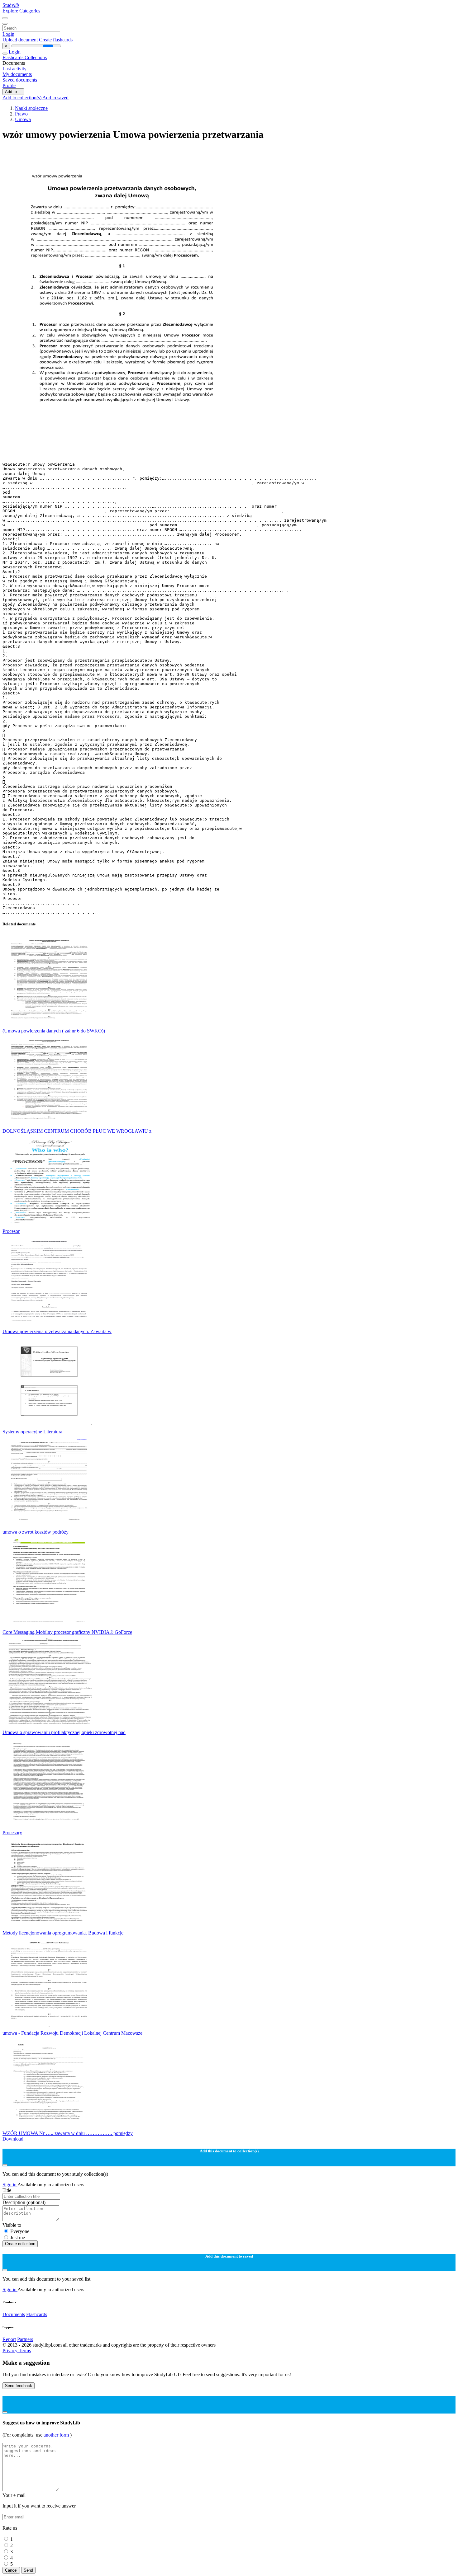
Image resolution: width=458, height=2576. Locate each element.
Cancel (11, 2570)
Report (9, 2339)
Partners (25, 2339)
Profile (9, 85)
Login (8, 34)
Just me (18, 2238)
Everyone (20, 2231)
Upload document (21, 40)
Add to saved (55, 98)
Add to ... (13, 92)
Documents (14, 2314)
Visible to (12, 2225)
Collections (36, 57)
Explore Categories (21, 11)
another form (57, 2435)
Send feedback (19, 2386)
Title (7, 2190)
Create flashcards (56, 40)
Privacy (11, 2350)
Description (24, 2202)
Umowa (23, 119)
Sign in (10, 2185)
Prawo (21, 114)
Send (28, 2570)
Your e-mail (14, 2495)
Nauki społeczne (31, 108)
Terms (25, 2350)
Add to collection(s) (22, 98)
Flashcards (14, 57)
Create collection (20, 2244)
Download (13, 2139)
